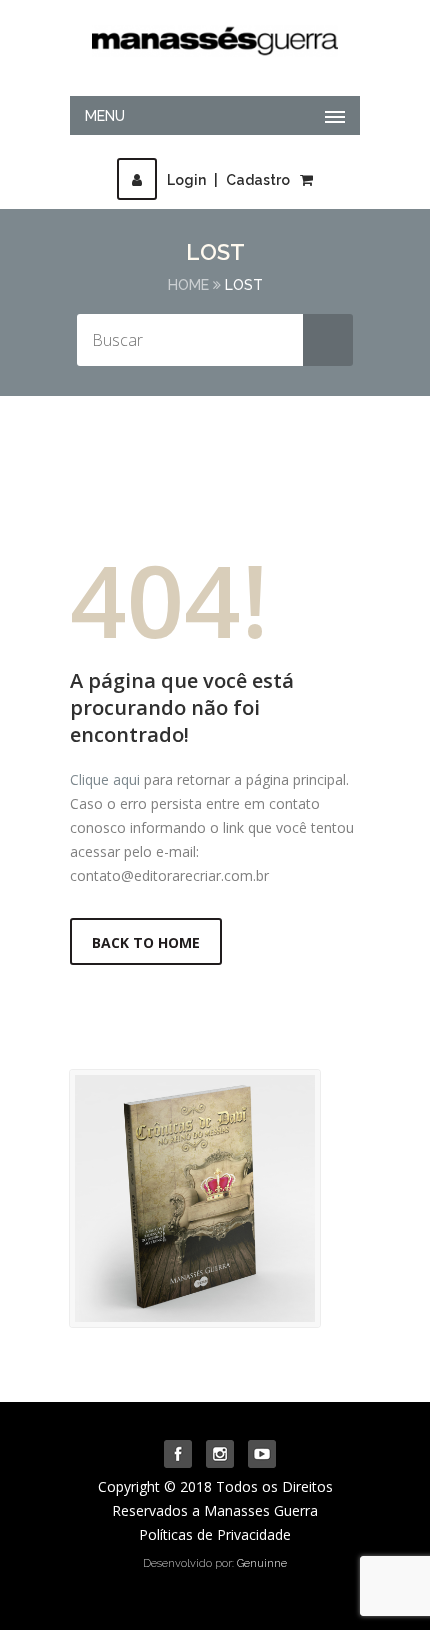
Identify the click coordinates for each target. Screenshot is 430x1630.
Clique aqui (105, 779)
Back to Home (146, 942)
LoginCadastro (228, 180)
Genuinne (262, 1563)
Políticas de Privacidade (215, 1534)
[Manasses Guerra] (215, 36)
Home (188, 285)
